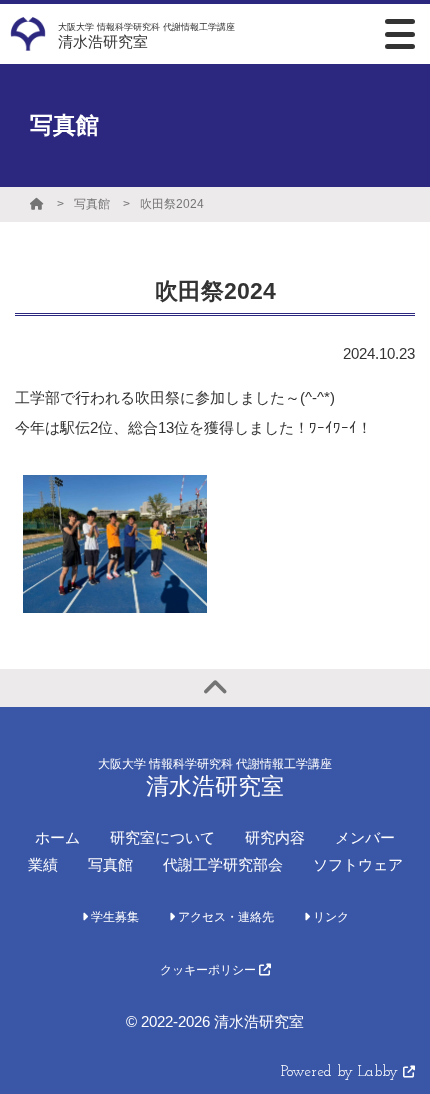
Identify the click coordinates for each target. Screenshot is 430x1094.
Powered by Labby (342, 1072)
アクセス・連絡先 (224, 917)
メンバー (365, 837)
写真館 (92, 204)
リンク (329, 917)
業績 (43, 864)
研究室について (162, 837)
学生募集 (113, 917)
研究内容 (275, 837)
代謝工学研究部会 (223, 864)
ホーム (57, 837)
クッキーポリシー (209, 970)
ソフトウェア (358, 864)
